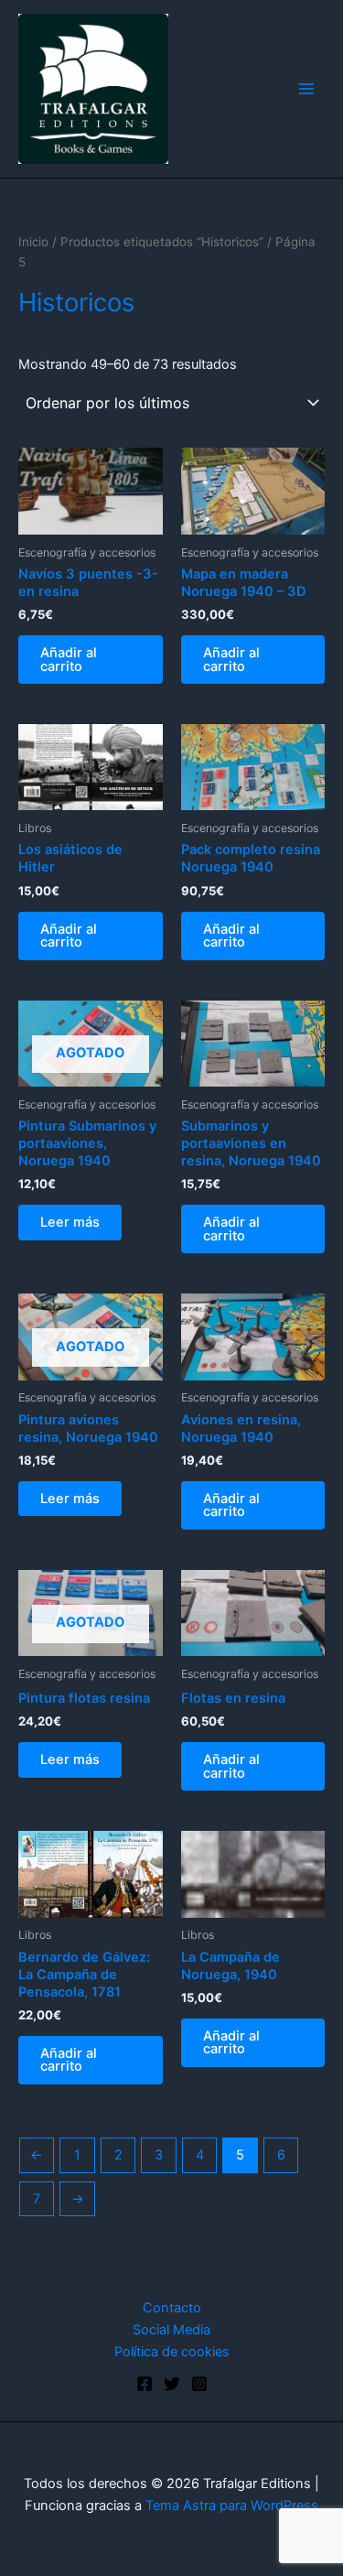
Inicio (33, 242)
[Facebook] (145, 2384)
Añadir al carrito (69, 660)
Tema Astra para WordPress (232, 2506)
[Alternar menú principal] (306, 89)
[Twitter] (172, 2384)
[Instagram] (199, 2384)
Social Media (171, 2330)
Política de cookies (172, 2352)
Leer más (70, 1222)
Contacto (172, 2308)
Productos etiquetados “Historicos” (162, 242)
